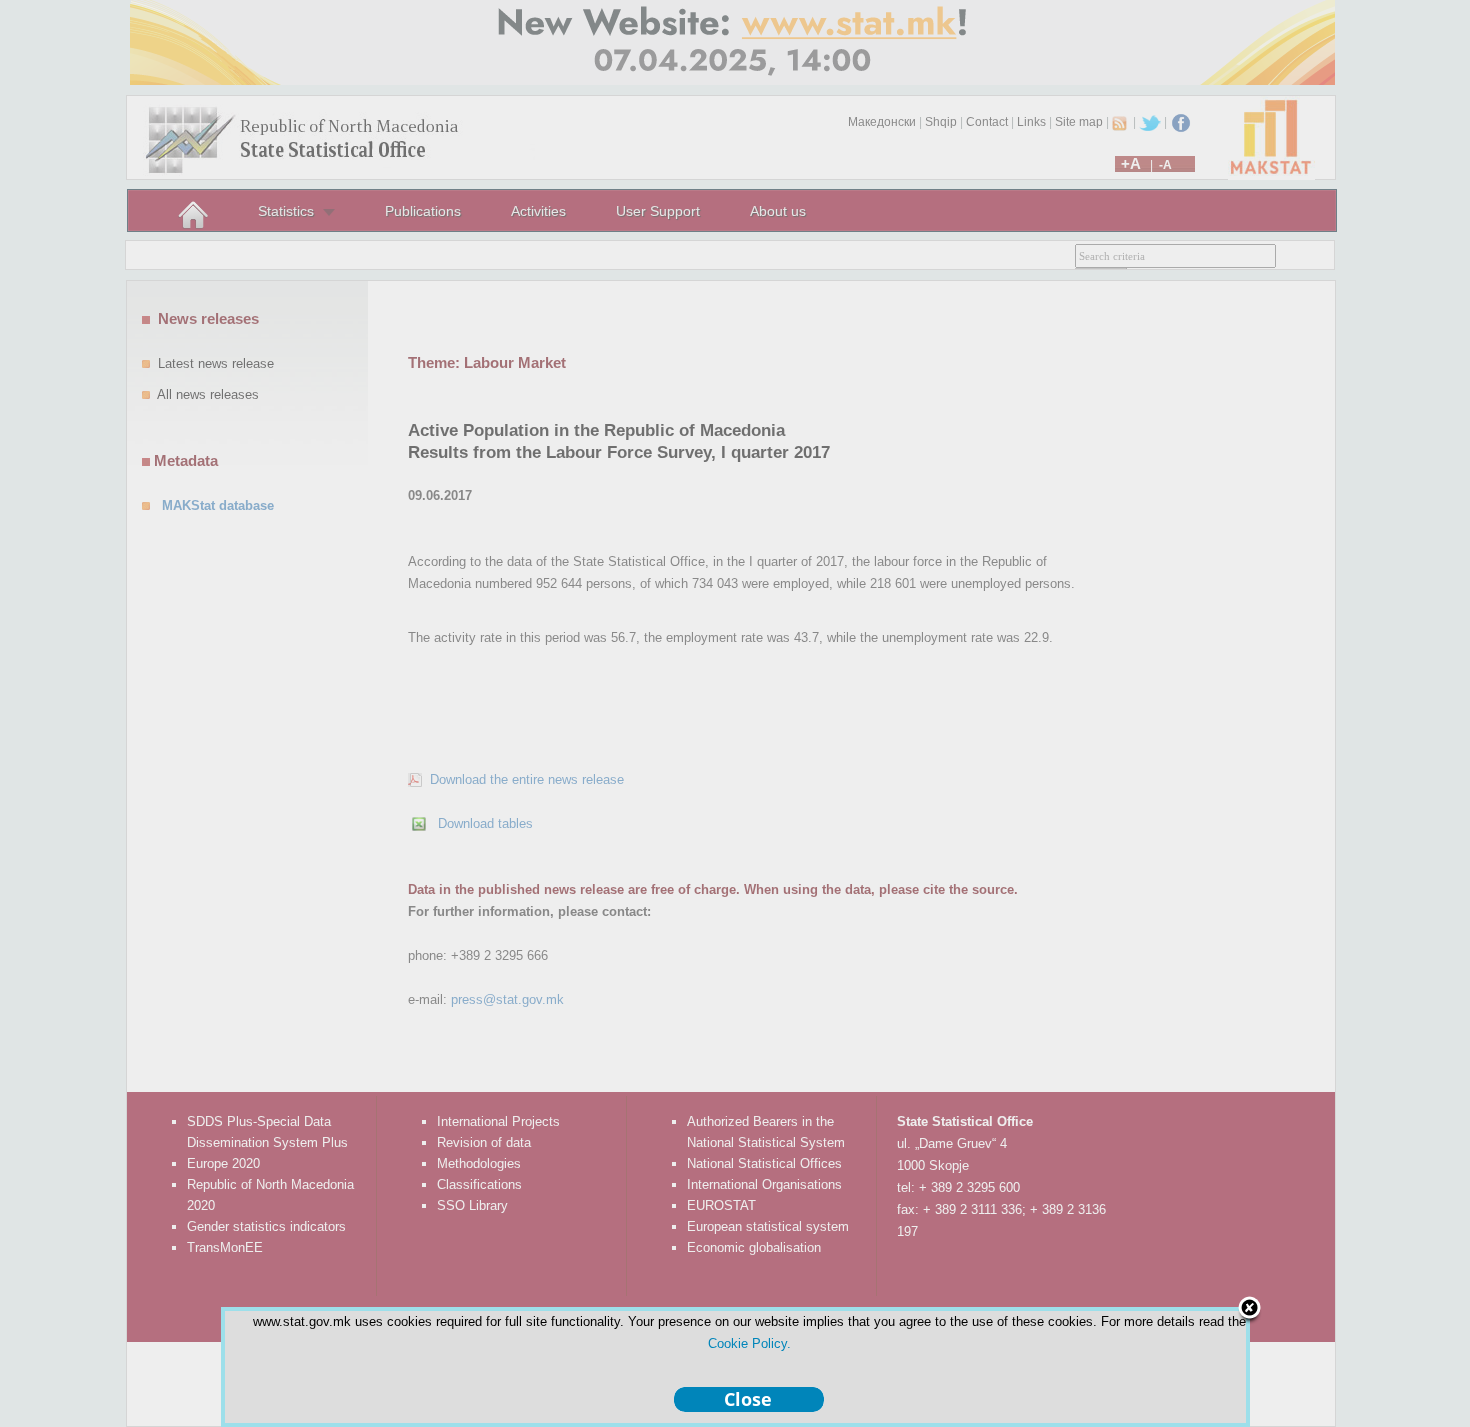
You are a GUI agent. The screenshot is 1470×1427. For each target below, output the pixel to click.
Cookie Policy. (749, 1343)
